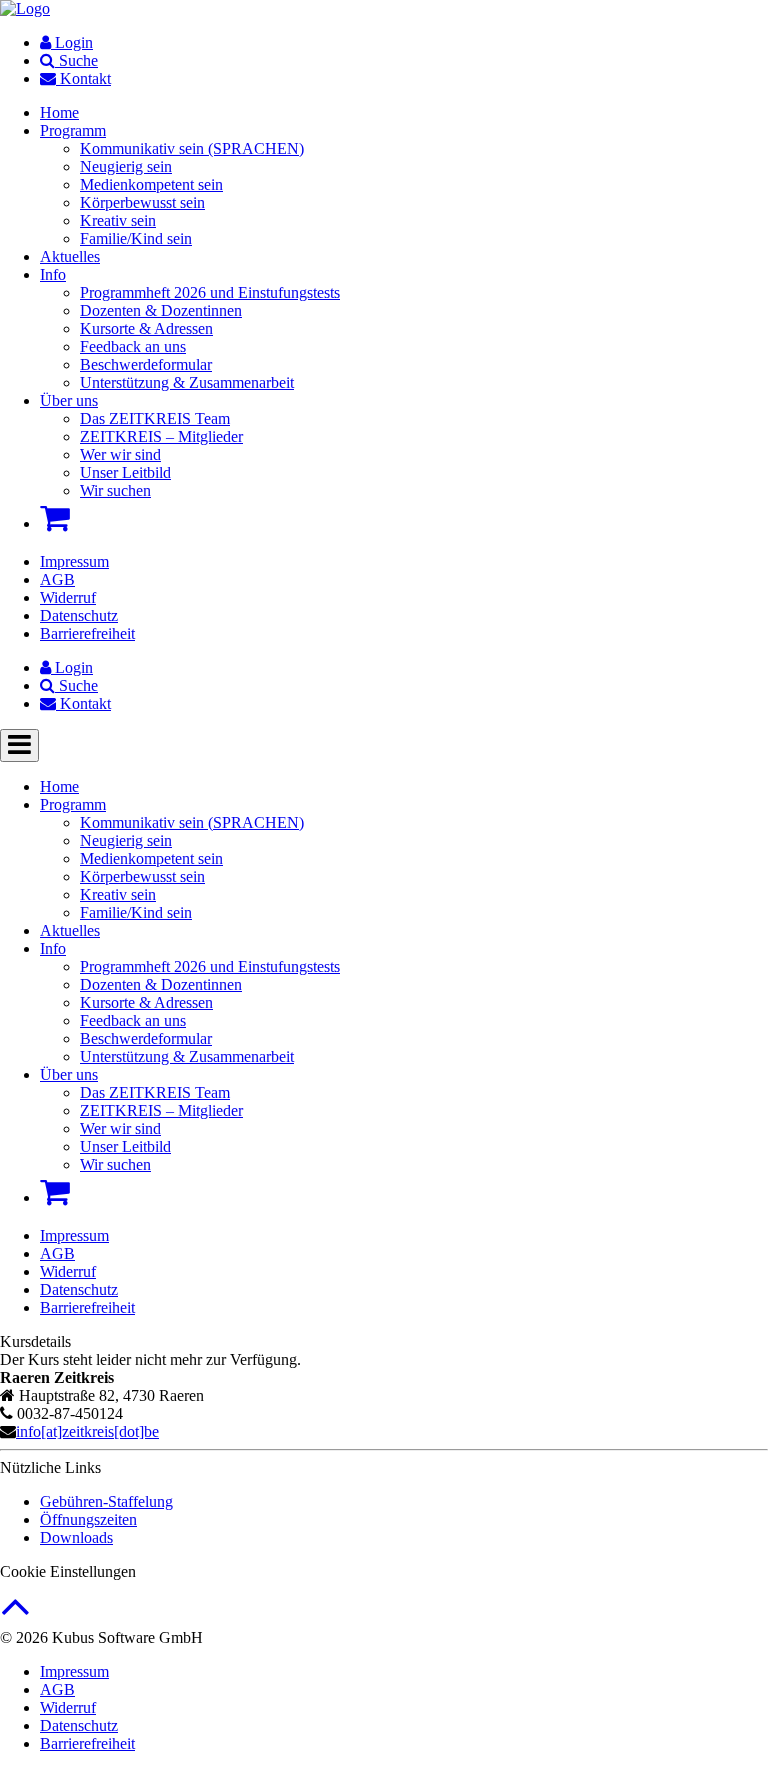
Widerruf (68, 597)
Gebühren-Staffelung (106, 1501)
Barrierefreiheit (87, 633)
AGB (57, 579)
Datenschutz (79, 615)
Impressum (74, 561)
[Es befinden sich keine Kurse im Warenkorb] (55, 518)
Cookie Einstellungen (68, 1571)
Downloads (76, 1537)
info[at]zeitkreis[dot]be (87, 1431)
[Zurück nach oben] (15, 1616)
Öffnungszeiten (88, 1519)
